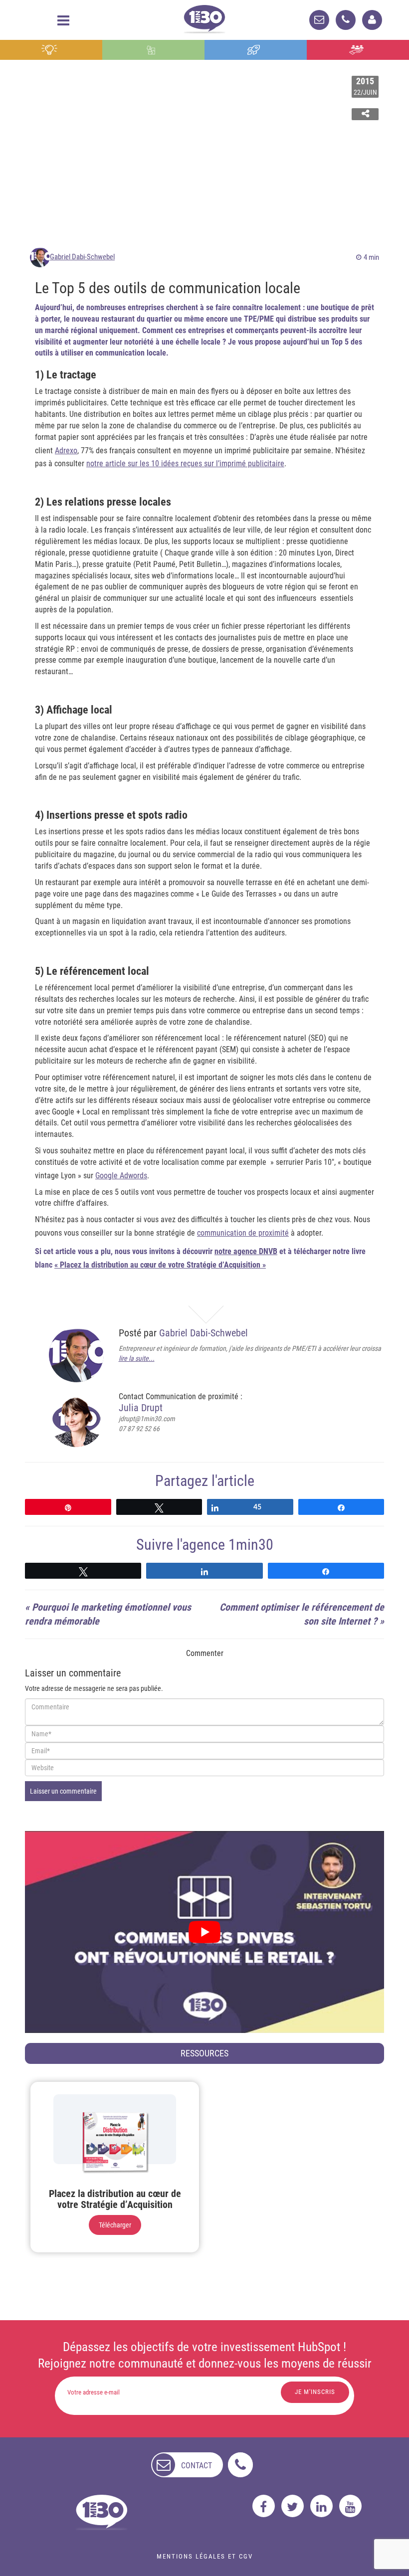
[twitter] (293, 2506)
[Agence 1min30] (204, 17)
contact (197, 2466)
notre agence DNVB (246, 1251)
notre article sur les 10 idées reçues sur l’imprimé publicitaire (185, 463)
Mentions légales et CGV (205, 2556)
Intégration (153, 50)
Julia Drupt (141, 1408)
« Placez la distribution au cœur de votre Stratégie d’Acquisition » (160, 1265)
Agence (358, 50)
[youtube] (350, 2506)
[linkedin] (321, 2506)
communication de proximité (243, 1233)
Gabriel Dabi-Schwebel (82, 257)
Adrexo (66, 451)
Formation (256, 50)
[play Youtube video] (204, 1932)
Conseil (51, 50)
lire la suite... (137, 1358)
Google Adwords (121, 1176)
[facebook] (264, 2506)
